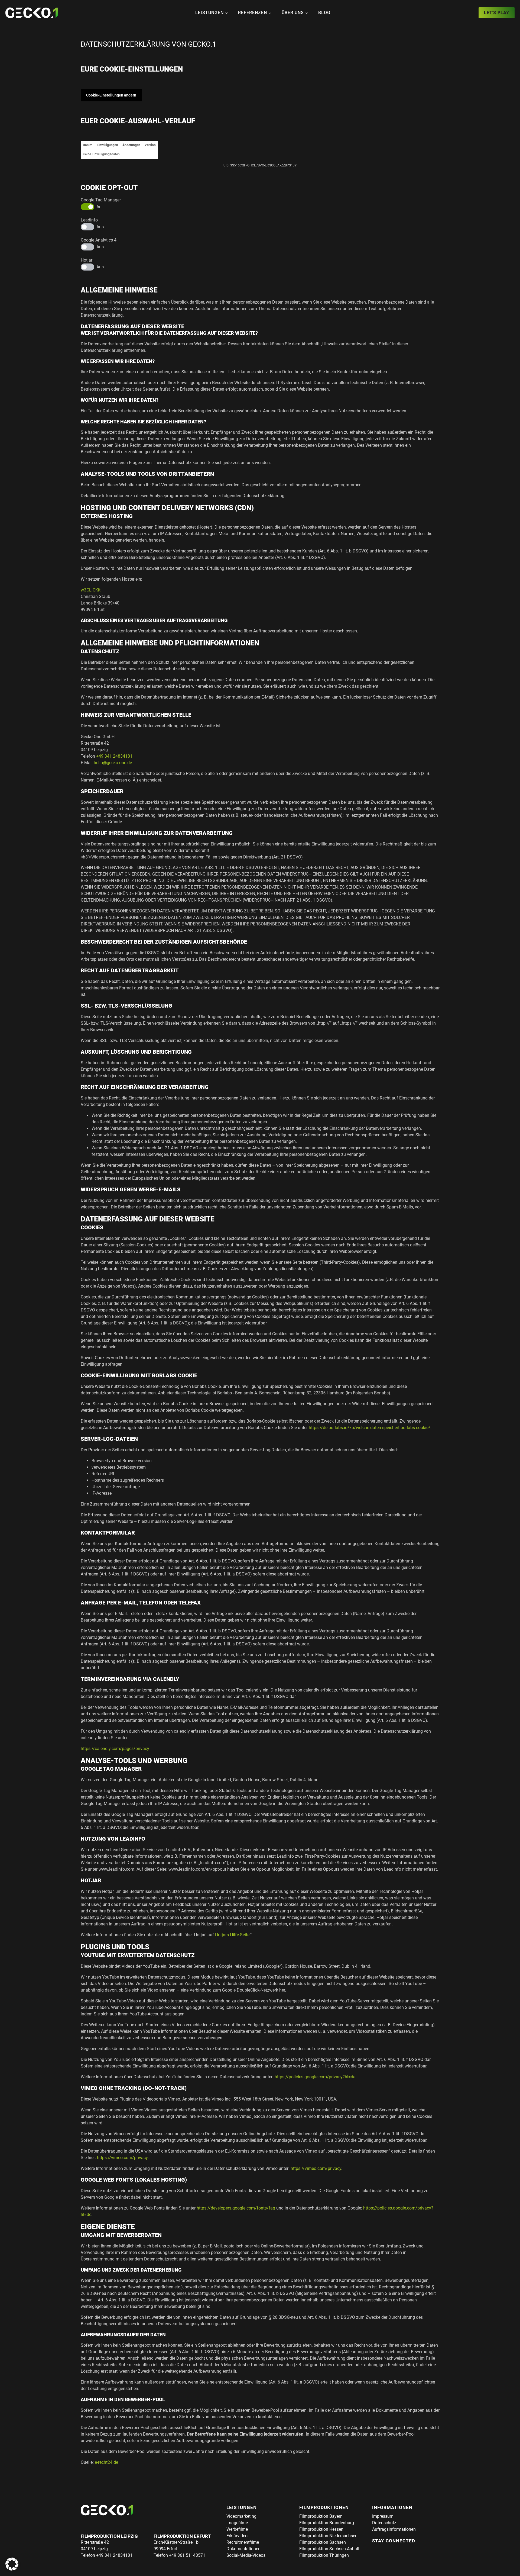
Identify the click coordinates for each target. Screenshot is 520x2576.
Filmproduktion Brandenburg (327, 2523)
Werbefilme (237, 2529)
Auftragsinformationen (394, 2529)
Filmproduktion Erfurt (182, 2536)
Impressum (383, 2516)
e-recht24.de (106, 2462)
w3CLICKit (91, 590)
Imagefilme (237, 2523)
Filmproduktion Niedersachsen (328, 2536)
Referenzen (253, 13)
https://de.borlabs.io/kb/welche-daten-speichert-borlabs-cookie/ (370, 1428)
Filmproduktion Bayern (321, 2516)
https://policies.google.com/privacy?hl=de (315, 2077)
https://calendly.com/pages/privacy (115, 1749)
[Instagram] (386, 2550)
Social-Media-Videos (246, 2555)
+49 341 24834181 (114, 756)
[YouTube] (395, 2550)
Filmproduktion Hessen (321, 2529)
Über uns (293, 13)
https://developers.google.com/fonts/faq (236, 2208)
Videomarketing (241, 2516)
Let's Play (497, 13)
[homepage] (32, 13)
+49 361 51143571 (187, 2555)
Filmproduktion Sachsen (323, 2542)
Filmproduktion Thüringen (324, 2555)
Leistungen (209, 13)
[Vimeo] (405, 2550)
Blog (324, 13)
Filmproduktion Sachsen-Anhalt (329, 2549)
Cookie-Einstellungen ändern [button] (111, 95)
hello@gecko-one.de (113, 763)
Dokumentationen (243, 2549)
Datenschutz (384, 2523)
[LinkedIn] (415, 2550)
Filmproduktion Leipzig (109, 2536)
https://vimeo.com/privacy (122, 2158)
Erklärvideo (237, 2536)
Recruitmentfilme (243, 2542)
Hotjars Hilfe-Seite (232, 1935)
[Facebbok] (376, 2550)
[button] (12, 2564)
